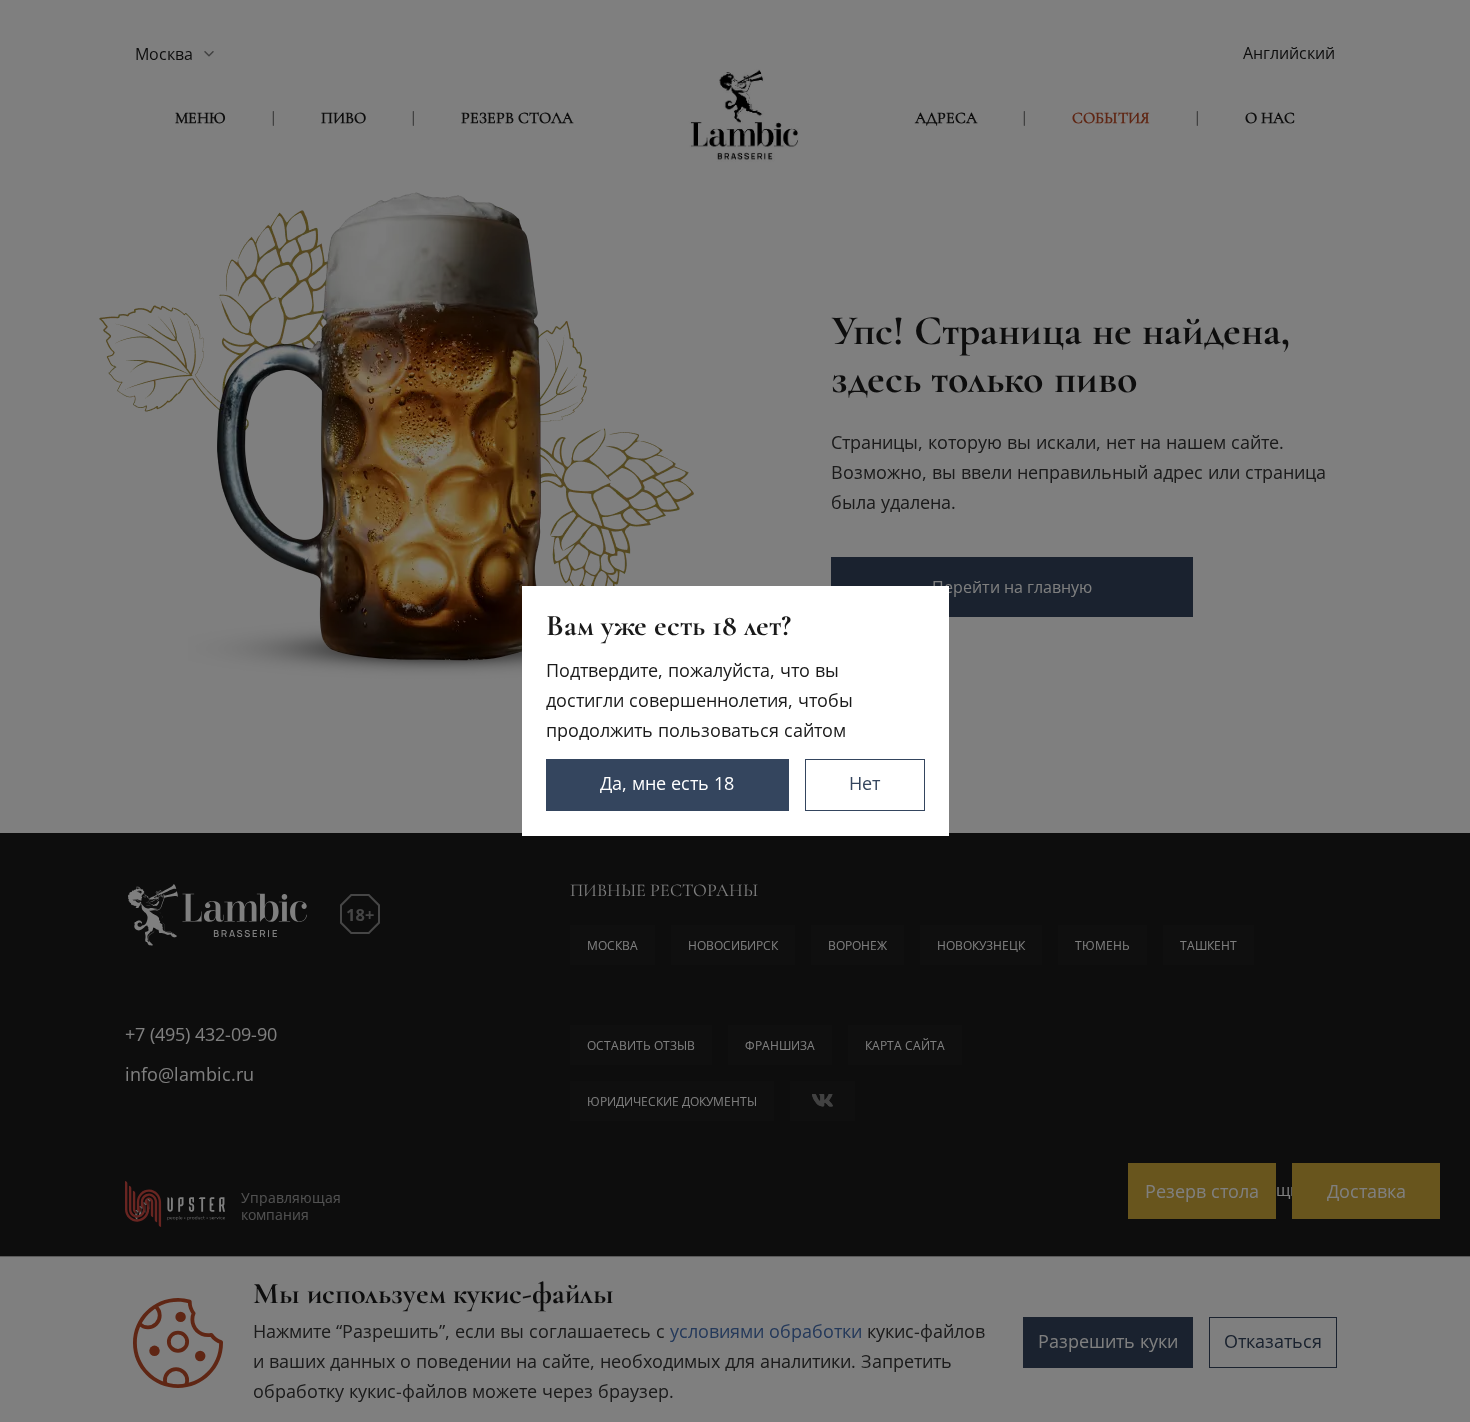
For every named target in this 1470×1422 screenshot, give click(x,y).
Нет (864, 783)
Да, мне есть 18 (667, 783)
